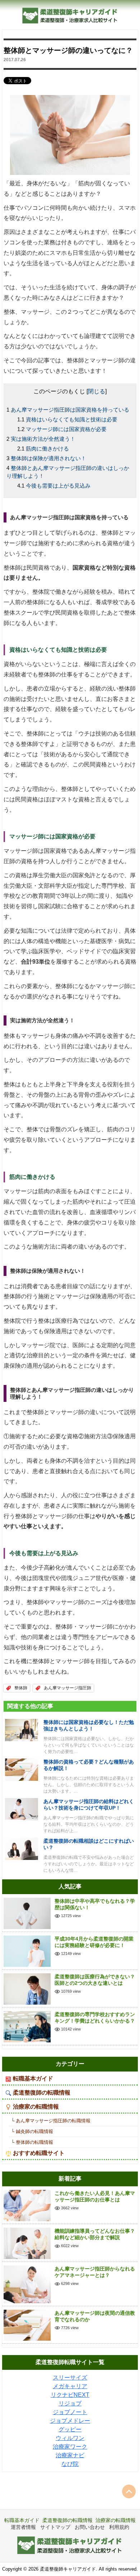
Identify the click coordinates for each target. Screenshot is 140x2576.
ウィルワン (70, 2438)
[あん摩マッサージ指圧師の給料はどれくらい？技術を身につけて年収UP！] (22, 1809)
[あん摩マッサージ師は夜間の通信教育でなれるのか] (27, 2325)
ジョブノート (70, 2412)
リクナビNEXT (70, 2395)
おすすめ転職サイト (39, 2153)
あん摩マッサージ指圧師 (67, 1688)
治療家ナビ (70, 2455)
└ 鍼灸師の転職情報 (32, 2131)
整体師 (21, 1688)
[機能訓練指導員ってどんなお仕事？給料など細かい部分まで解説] (27, 2243)
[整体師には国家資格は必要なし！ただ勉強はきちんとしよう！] (22, 1730)
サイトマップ (55, 2527)
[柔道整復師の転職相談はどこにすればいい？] (22, 1848)
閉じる (97, 391)
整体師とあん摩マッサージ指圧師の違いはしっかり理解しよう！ (68, 472)
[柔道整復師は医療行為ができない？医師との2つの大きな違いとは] (27, 1989)
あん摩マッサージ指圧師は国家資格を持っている (70, 410)
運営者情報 (23, 2527)
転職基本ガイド (33, 2079)
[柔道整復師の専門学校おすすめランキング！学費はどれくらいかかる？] (27, 2026)
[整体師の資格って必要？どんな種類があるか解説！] (22, 1769)
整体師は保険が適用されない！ (48, 458)
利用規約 (119, 2527)
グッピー (70, 2429)
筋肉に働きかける (47, 449)
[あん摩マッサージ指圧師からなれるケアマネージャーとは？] (27, 2284)
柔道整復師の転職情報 (42, 2093)
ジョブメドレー (70, 2421)
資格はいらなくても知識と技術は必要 (72, 419)
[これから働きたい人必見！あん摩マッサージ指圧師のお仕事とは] (27, 2205)
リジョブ (70, 2403)
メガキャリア (70, 2386)
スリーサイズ (70, 2378)
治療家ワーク (70, 2447)
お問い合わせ (90, 2527)
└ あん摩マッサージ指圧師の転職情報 (51, 2121)
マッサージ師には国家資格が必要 (66, 429)
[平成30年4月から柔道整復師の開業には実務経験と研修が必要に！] (27, 1951)
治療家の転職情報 (36, 2107)
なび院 (70, 2464)
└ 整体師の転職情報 (32, 2142)
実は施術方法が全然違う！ (43, 439)
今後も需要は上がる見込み (58, 486)
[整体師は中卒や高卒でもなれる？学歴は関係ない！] (27, 1913)
